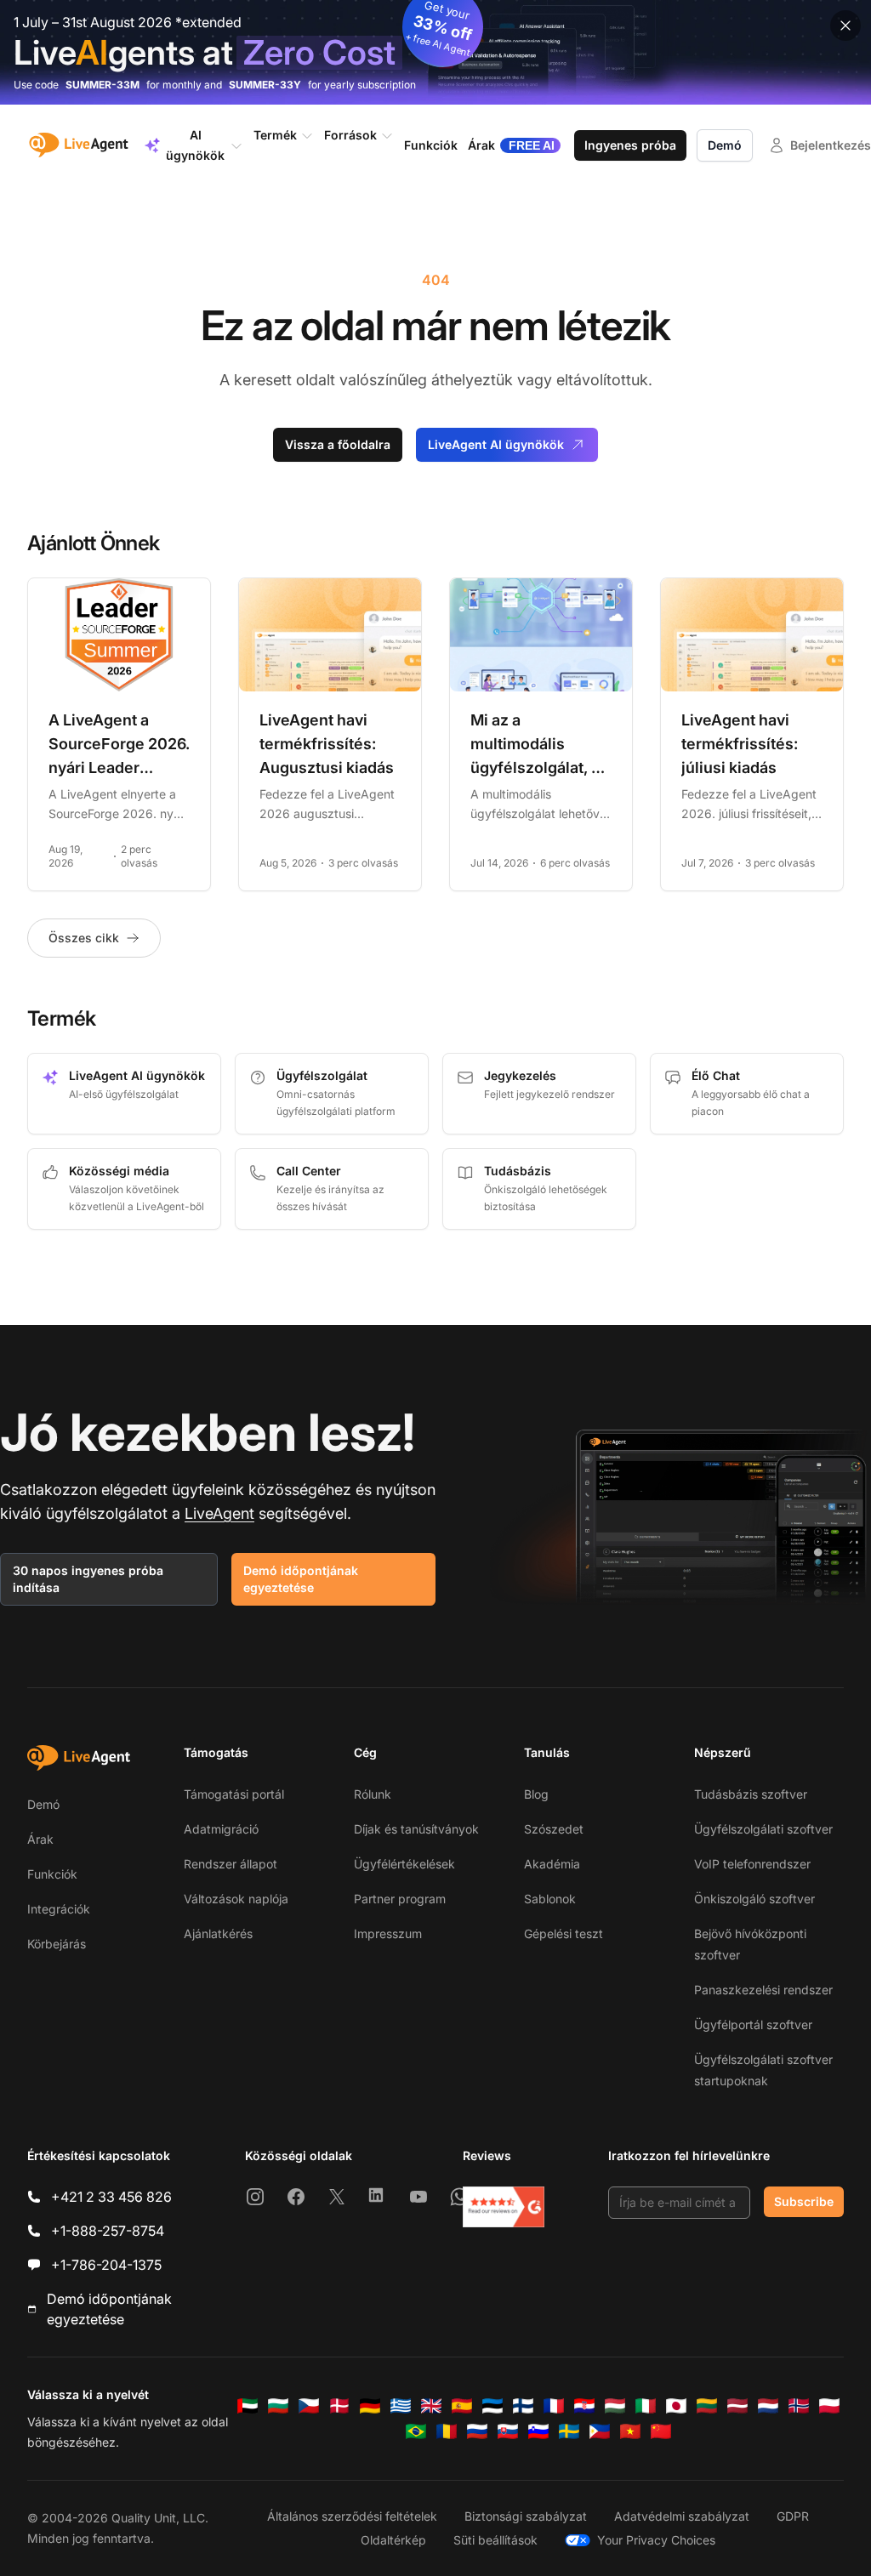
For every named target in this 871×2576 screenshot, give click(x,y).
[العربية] (248, 2406)
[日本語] (676, 2406)
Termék (275, 135)
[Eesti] (492, 2406)
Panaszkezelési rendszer (763, 1990)
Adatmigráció (221, 1829)
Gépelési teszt (564, 1933)
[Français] (554, 2406)
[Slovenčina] (508, 2431)
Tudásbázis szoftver (751, 1794)
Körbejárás (57, 1944)
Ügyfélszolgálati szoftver (763, 1829)
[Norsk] (799, 2406)
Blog (536, 1794)
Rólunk (373, 1794)
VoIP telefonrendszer (752, 1864)
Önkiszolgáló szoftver (754, 1899)
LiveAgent (219, 1513)
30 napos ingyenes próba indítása (88, 1579)
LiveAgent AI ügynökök (496, 444)
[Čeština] (309, 2406)
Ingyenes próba (630, 145)
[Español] (462, 2406)
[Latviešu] (737, 2406)
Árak (40, 1839)
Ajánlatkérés (218, 1933)
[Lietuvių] (707, 2406)
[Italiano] (646, 2406)
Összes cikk (84, 938)
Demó (725, 145)
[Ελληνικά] (401, 2406)
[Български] (278, 2406)
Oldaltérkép (393, 2540)
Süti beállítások (495, 2540)
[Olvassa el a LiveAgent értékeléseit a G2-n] (504, 2207)
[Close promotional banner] (845, 26)
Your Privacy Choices (656, 2540)
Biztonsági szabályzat (526, 2516)
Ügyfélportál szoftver (753, 2024)
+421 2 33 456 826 (111, 2197)
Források (350, 135)
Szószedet (554, 1829)
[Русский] (477, 2431)
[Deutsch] (370, 2406)
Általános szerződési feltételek (352, 2516)
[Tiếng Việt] (630, 2431)
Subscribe (804, 2201)
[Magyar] (615, 2406)
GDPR (793, 2516)
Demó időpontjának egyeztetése (301, 1579)
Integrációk (59, 1909)
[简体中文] (661, 2431)
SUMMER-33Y (265, 85)
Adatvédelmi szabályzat (682, 2516)
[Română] (447, 2431)
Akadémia (552, 1864)
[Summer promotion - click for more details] (435, 52)
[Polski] (829, 2406)
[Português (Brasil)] (416, 2431)
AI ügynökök (195, 145)
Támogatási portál (234, 1794)
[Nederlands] (768, 2406)
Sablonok (550, 1899)
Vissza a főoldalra (338, 444)
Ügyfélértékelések (404, 1864)
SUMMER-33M (102, 85)
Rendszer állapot (231, 1864)
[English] (431, 2406)
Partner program (400, 1899)
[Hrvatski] (584, 2406)
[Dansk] (339, 2406)
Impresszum (388, 1933)
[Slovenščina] (538, 2431)
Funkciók (52, 1874)
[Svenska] (569, 2431)
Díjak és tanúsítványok (416, 1829)
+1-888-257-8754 (108, 2231)
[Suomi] (523, 2406)
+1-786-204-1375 (106, 2265)
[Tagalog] (600, 2431)
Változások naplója (236, 1899)
